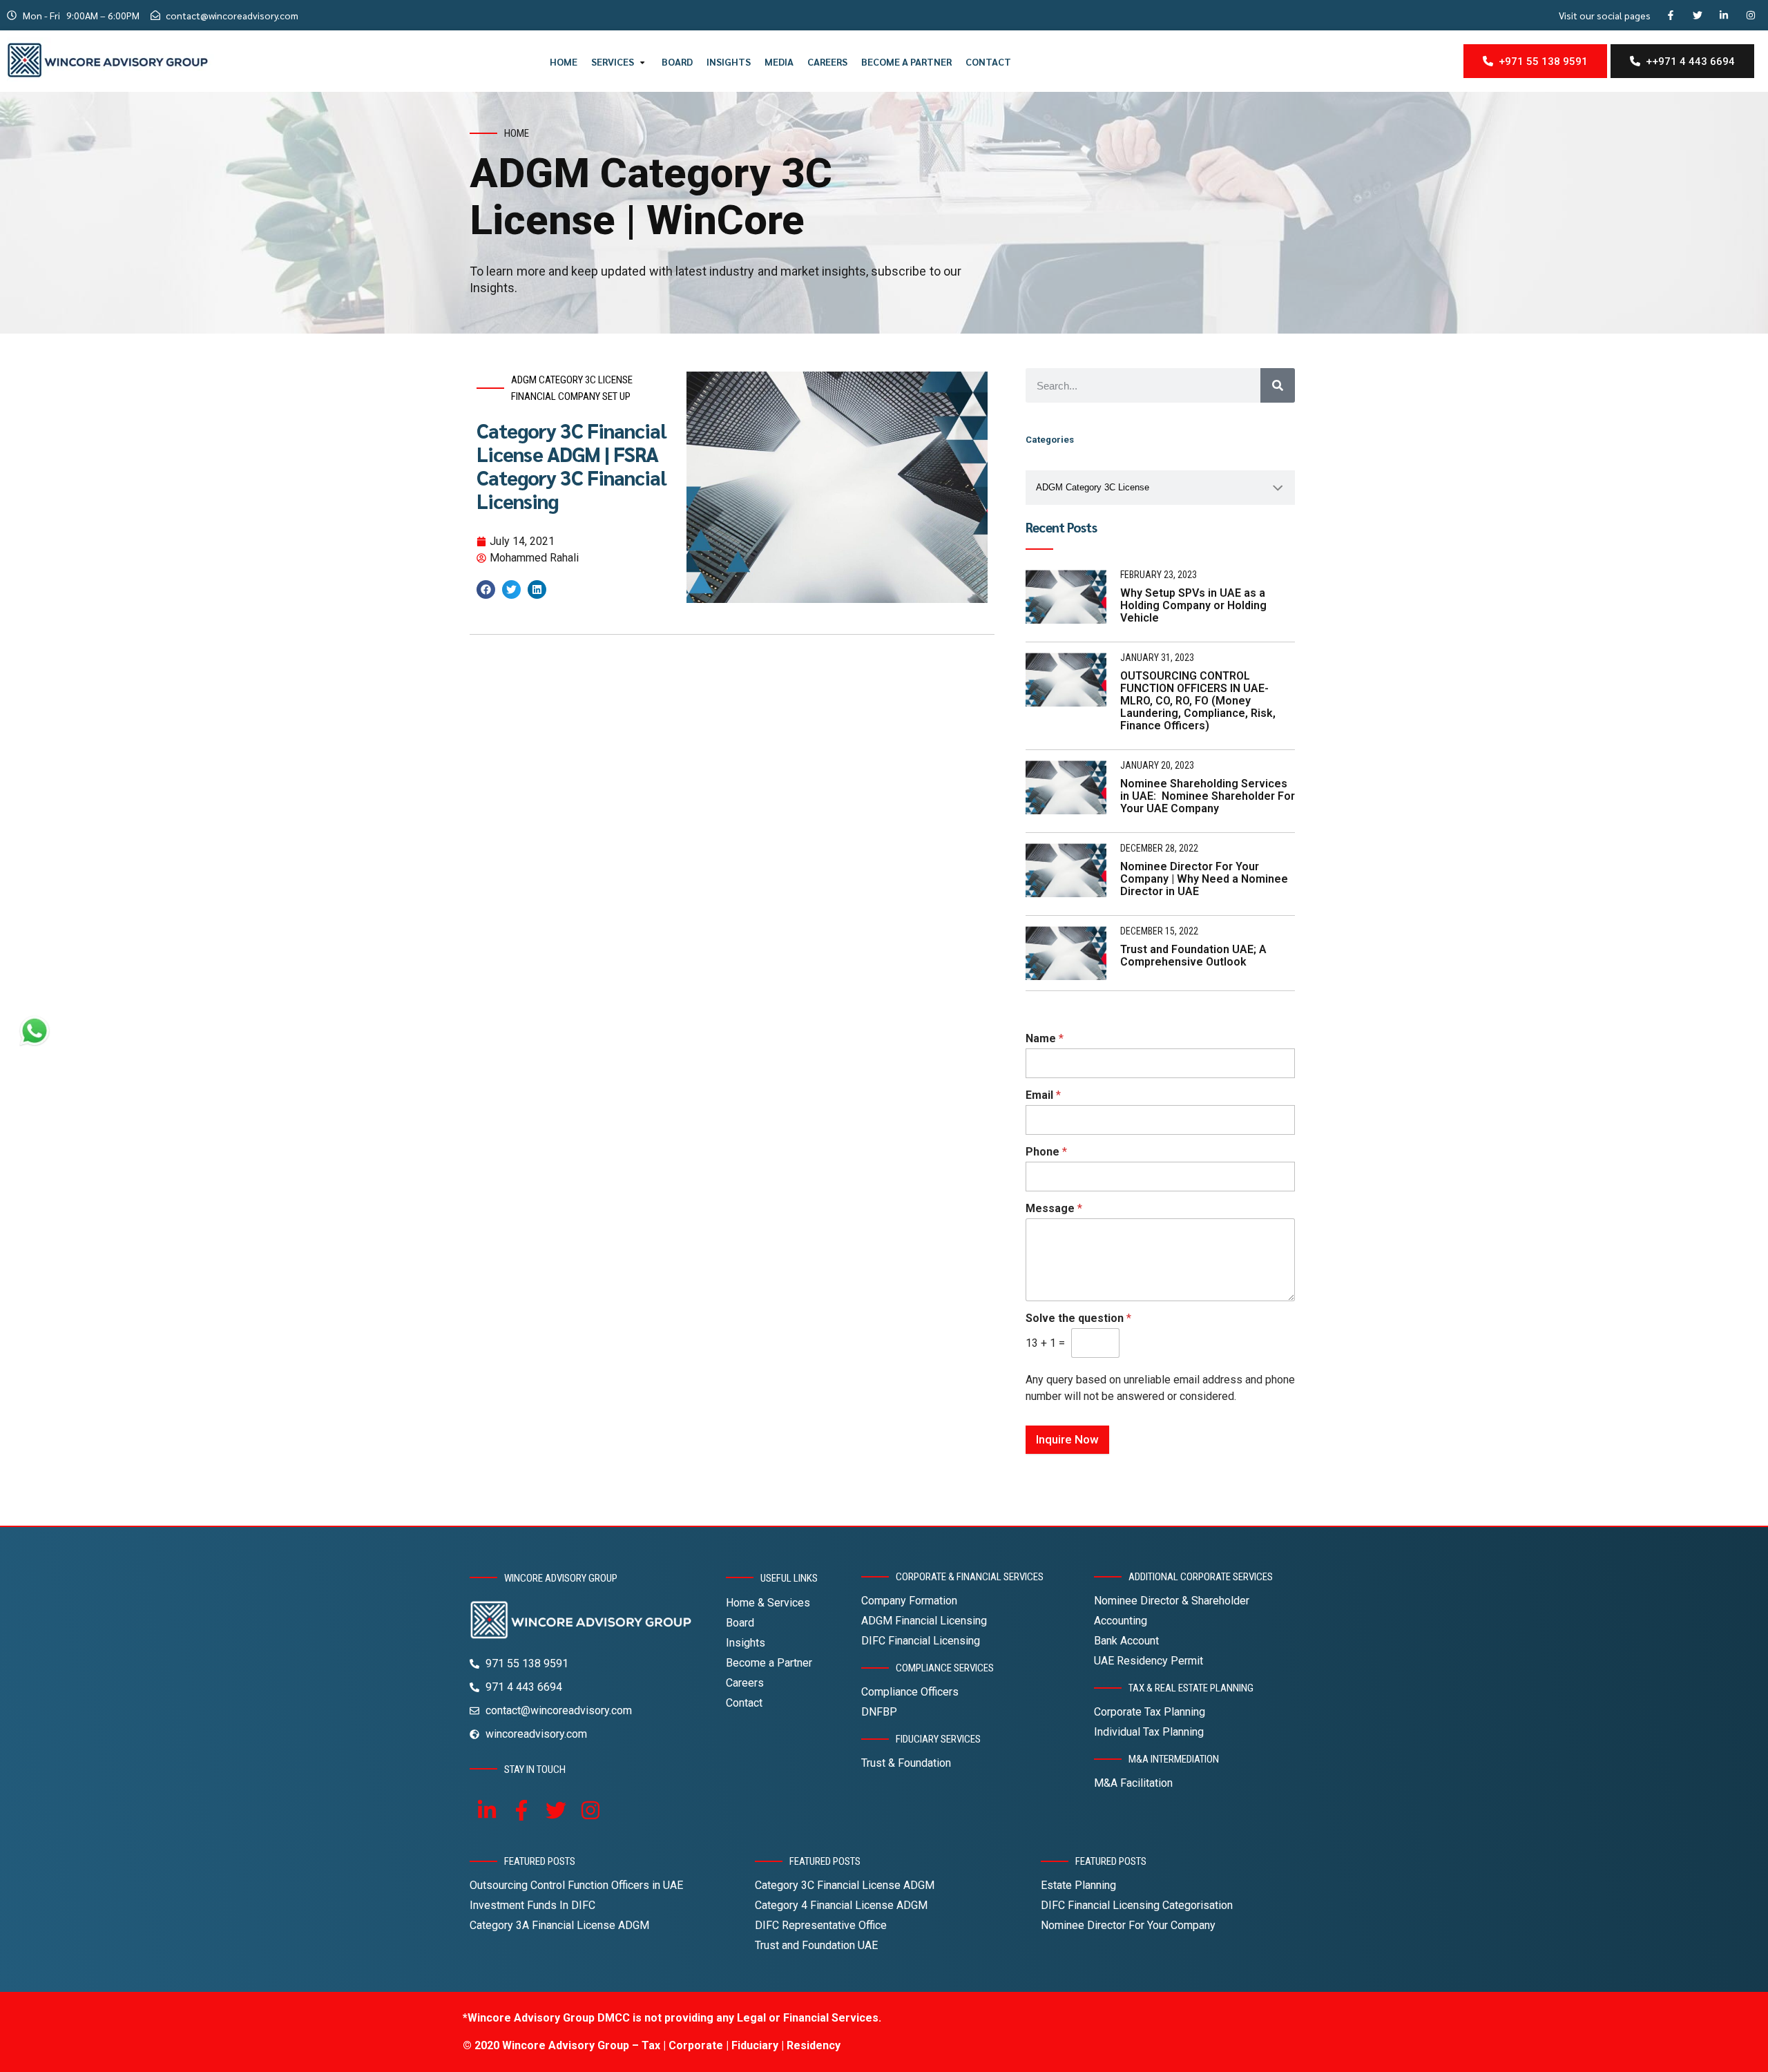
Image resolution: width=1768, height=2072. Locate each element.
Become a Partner (769, 1663)
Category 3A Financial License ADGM (559, 1925)
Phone (1046, 1152)
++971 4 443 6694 (1688, 61)
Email (1043, 1095)
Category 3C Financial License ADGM (845, 1885)
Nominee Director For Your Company (1128, 1925)
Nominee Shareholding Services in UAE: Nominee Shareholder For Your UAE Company (1208, 796)
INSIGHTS (729, 61)
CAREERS (827, 61)
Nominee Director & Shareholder (1172, 1601)
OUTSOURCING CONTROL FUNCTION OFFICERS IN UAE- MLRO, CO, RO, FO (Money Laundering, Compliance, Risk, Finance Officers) (1198, 701)
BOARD (677, 61)
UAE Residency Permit (1149, 1661)
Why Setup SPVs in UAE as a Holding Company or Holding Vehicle (1193, 605)
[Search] (1278, 385)
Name (1045, 1038)
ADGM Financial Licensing (924, 1621)
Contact (744, 1703)
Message (1054, 1208)
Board (740, 1623)
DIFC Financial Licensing (921, 1641)
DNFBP (879, 1712)
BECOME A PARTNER (906, 61)
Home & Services (768, 1603)
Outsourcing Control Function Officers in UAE (576, 1885)
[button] (486, 589)
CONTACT (988, 61)
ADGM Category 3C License (572, 380)
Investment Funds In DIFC (532, 1905)
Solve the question (1078, 1318)
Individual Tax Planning (1149, 1732)
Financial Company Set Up (571, 396)
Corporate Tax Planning (1150, 1712)
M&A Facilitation (1133, 1783)
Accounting (1121, 1621)
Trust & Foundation (906, 1763)
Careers (745, 1683)
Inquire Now (1067, 1439)
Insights (746, 1643)
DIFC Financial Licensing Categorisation (1137, 1905)
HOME (564, 61)
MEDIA (779, 61)
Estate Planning (1078, 1885)
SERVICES (613, 61)
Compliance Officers (910, 1692)
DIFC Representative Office (821, 1925)
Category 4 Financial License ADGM (841, 1905)
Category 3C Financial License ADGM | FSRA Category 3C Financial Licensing (571, 466)
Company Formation (909, 1601)
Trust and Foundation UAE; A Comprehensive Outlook (1193, 956)
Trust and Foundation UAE (816, 1945)
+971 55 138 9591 (1540, 61)
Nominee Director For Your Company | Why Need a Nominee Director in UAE (1204, 879)
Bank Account (1126, 1641)
